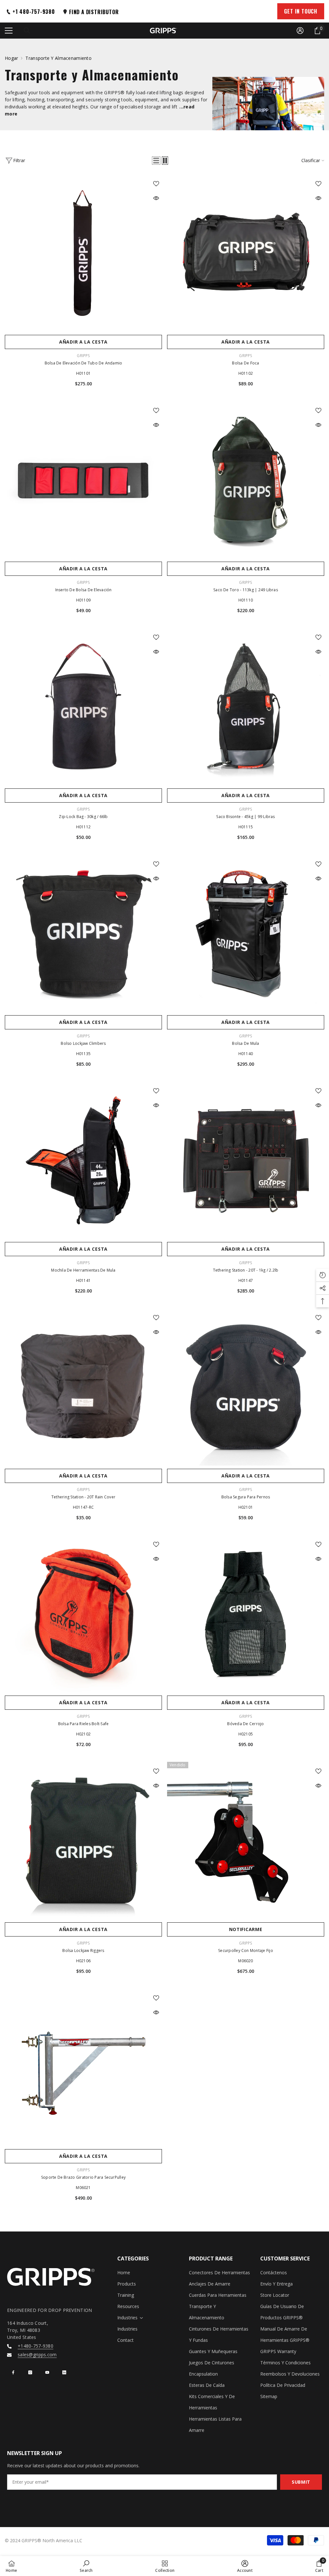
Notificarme (246, 1929)
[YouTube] (47, 2372)
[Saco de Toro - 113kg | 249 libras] (246, 480)
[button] (156, 161)
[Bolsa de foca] (246, 253)
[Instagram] (30, 2372)
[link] (86, 2566)
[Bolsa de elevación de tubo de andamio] (83, 253)
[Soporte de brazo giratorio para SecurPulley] (83, 2067)
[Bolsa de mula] (246, 933)
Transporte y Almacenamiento (58, 58)
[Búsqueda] (27, 31)
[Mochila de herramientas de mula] (83, 1160)
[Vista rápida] (156, 198)
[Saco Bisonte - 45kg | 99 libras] (246, 707)
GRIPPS (245, 356)
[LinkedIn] (64, 2372)
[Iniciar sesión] (300, 31)
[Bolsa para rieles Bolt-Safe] (83, 1614)
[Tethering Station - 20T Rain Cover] (83, 1387)
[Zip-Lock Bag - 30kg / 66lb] (83, 707)
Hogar (11, 58)
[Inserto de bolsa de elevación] (83, 480)
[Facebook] (13, 2372)
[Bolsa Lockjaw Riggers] (83, 1840)
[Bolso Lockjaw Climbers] (83, 933)
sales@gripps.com (37, 2355)
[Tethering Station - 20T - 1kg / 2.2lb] (246, 1160)
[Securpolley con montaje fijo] (246, 1840)
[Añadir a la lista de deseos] (156, 183)
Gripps (83, 356)
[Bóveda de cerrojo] (246, 1614)
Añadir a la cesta (83, 342)
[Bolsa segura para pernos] (246, 1387)
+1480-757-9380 (36, 2346)
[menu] (9, 31)
